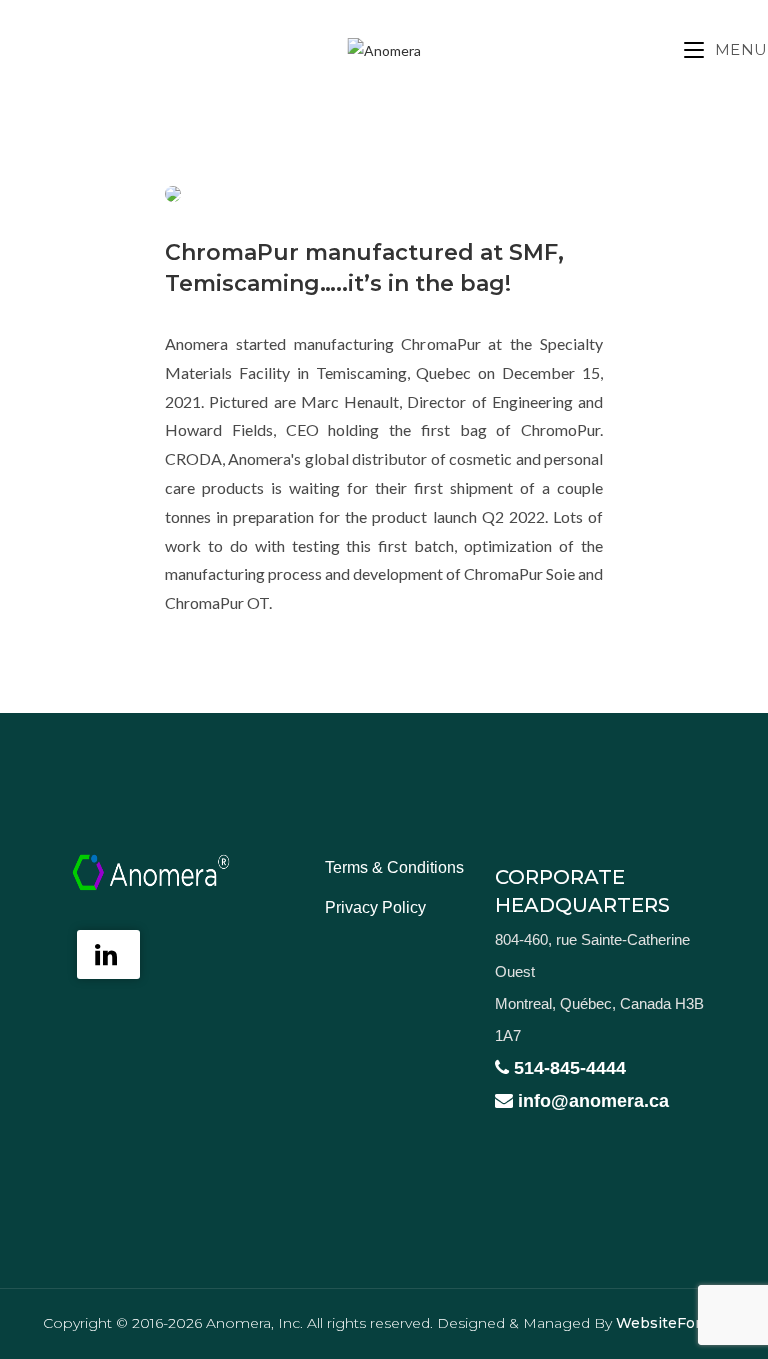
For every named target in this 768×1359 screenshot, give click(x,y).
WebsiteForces (671, 1323)
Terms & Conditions (394, 867)
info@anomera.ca (591, 1101)
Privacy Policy (375, 907)
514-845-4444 (567, 1068)
